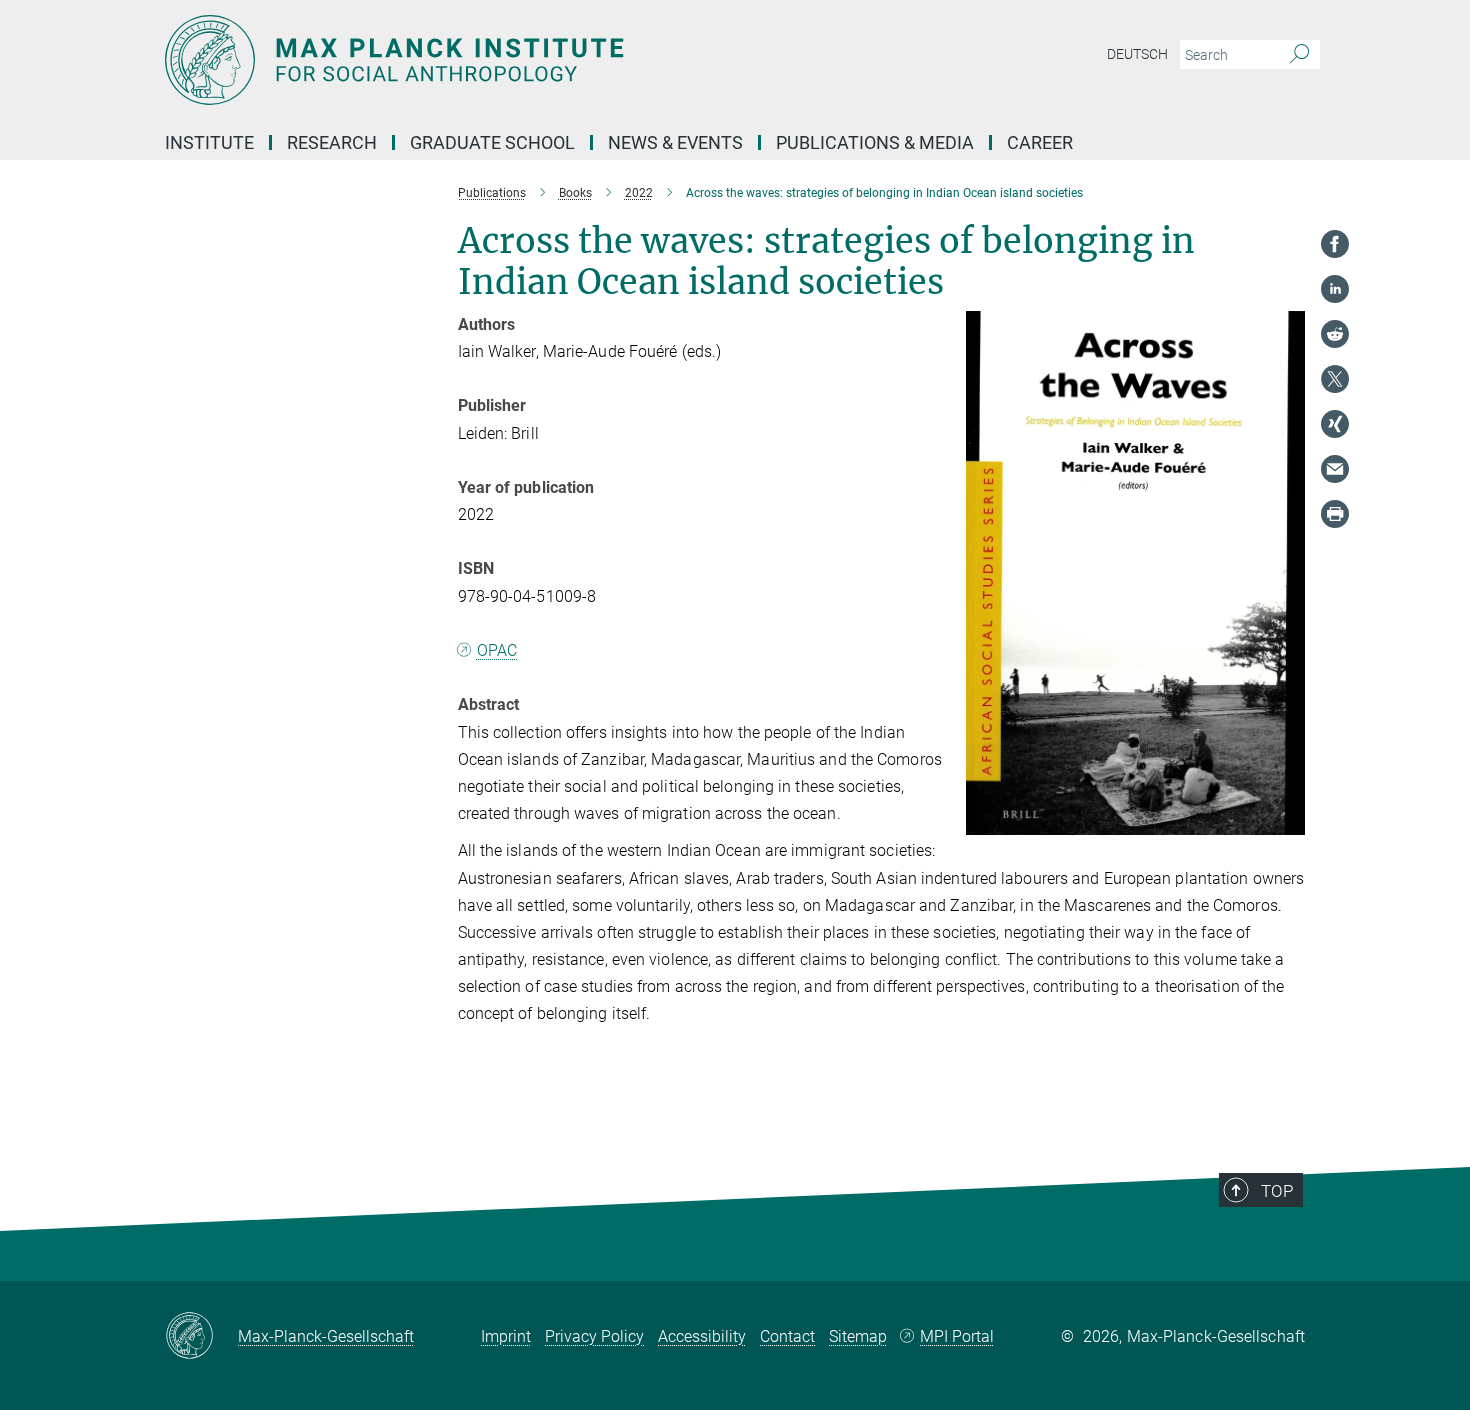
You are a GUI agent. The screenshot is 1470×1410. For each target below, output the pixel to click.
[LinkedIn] (1335, 289)
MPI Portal (957, 1336)
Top (1277, 1191)
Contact (787, 1336)
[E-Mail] (1335, 469)
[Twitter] (1335, 379)
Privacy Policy (594, 1336)
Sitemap (858, 1336)
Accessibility (702, 1336)
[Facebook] (1335, 244)
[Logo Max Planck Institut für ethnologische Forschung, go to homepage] (540, 60)
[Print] (1335, 514)
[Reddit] (1335, 334)
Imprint (506, 1336)
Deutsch (1137, 54)
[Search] (1299, 55)
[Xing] (1335, 424)
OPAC (497, 650)
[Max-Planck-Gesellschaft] (201, 1337)
